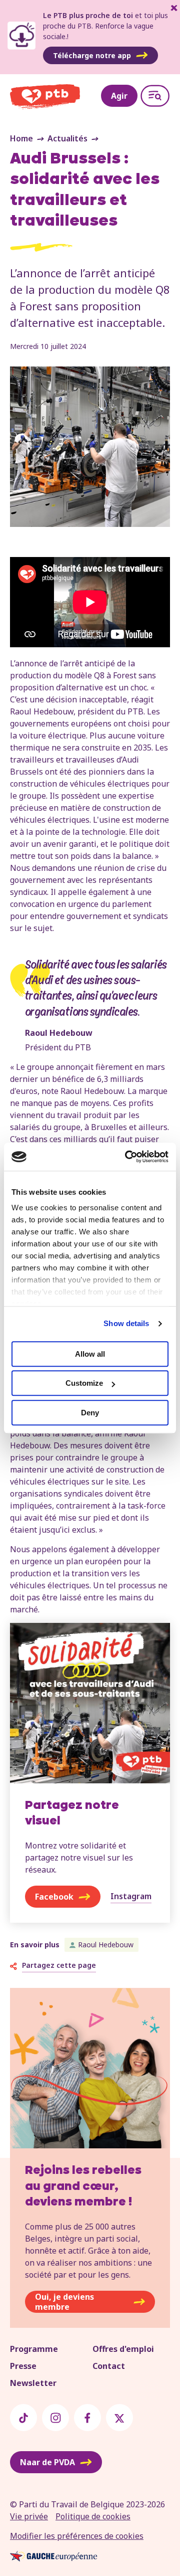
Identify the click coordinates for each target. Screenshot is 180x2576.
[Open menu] (155, 96)
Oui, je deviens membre (64, 2302)
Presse (23, 2366)
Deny (90, 1413)
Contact (109, 2366)
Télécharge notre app (92, 55)
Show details (126, 1323)
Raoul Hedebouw (106, 1945)
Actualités (67, 138)
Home (21, 138)
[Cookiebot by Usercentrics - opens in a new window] (127, 1157)
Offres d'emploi (123, 2349)
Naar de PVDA (47, 2462)
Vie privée (29, 2516)
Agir (119, 96)
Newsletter (33, 2383)
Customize (84, 1383)
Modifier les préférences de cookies (77, 2536)
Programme (34, 2349)
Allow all (90, 1354)
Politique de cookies (93, 2516)
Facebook (54, 1897)
